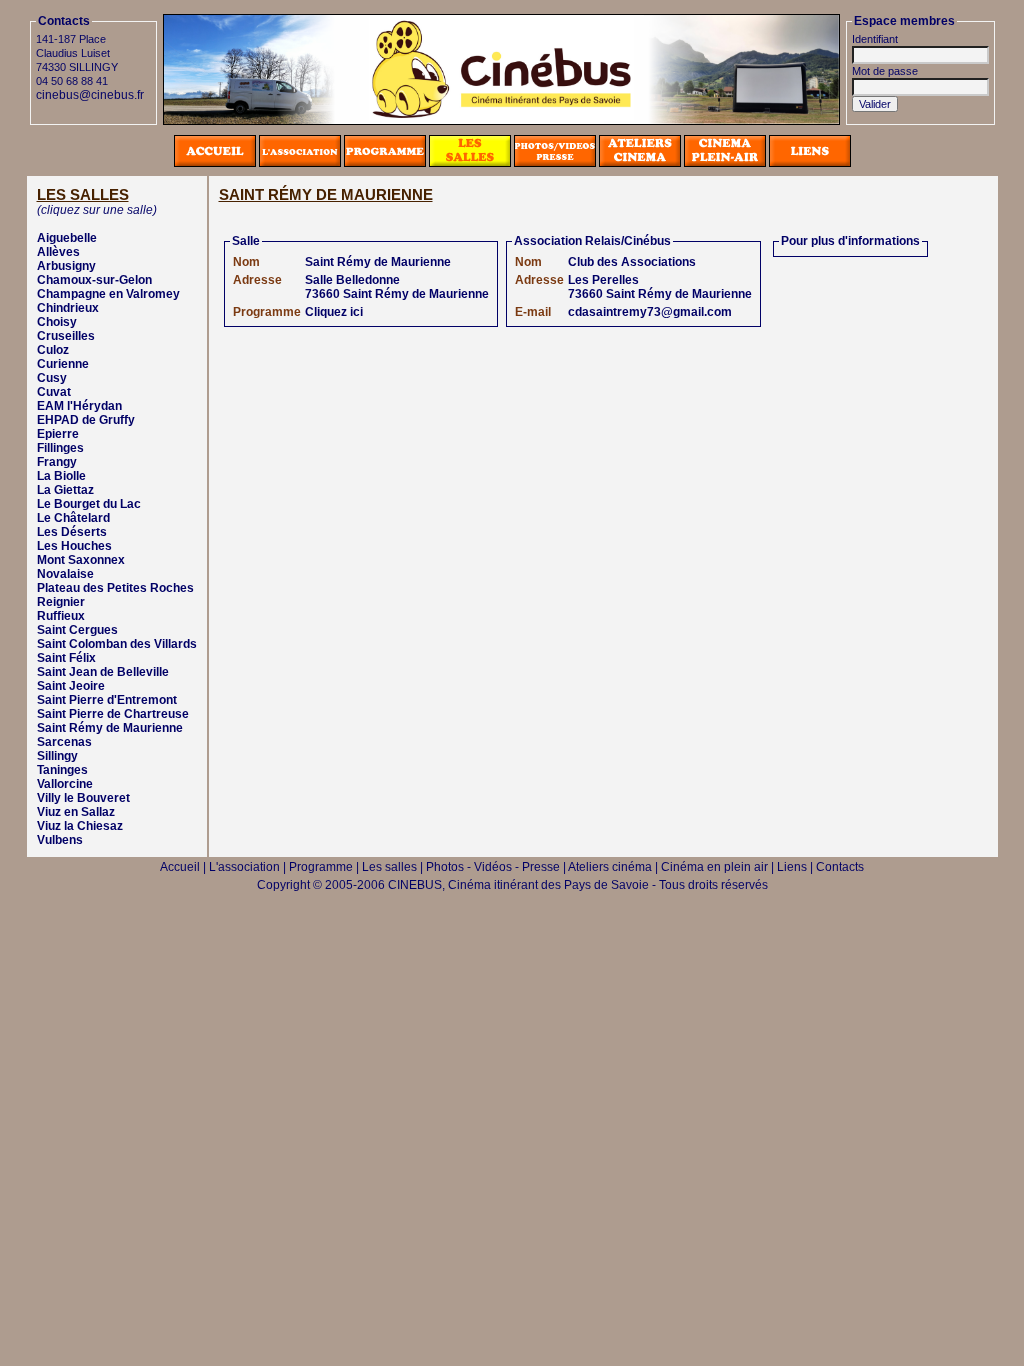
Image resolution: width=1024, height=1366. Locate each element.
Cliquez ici (334, 312)
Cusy (52, 378)
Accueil (180, 867)
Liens (792, 867)
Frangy (57, 462)
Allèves (58, 252)
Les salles (389, 867)
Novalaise (65, 574)
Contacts (840, 867)
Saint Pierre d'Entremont (107, 700)
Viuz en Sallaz (76, 812)
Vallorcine (65, 784)
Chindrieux (68, 308)
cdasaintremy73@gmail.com (650, 312)
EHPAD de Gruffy (86, 420)
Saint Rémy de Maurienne (110, 728)
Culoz (53, 350)
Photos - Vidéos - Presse (493, 867)
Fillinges (60, 448)
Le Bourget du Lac (89, 504)
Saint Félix (66, 658)
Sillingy (57, 756)
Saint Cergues (77, 630)
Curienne (63, 364)
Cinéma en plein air (714, 867)
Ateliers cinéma (610, 867)
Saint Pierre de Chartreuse (113, 714)
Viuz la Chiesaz (80, 826)
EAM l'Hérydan (79, 406)
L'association (244, 867)
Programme (321, 867)
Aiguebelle (67, 238)
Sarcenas (64, 742)
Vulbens (60, 840)
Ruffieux (61, 616)
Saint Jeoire (71, 686)
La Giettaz (65, 490)
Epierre (58, 434)
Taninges (62, 770)
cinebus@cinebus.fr (90, 95)
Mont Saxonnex (81, 560)
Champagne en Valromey (108, 294)
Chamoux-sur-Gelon (94, 280)
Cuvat (54, 392)
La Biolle (61, 476)
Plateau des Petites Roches (115, 588)
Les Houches (74, 546)
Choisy (57, 322)
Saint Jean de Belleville (103, 672)
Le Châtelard (73, 518)
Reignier (61, 602)
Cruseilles (66, 336)
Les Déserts (72, 532)
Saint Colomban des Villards (117, 644)
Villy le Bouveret (83, 798)
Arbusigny (66, 266)
